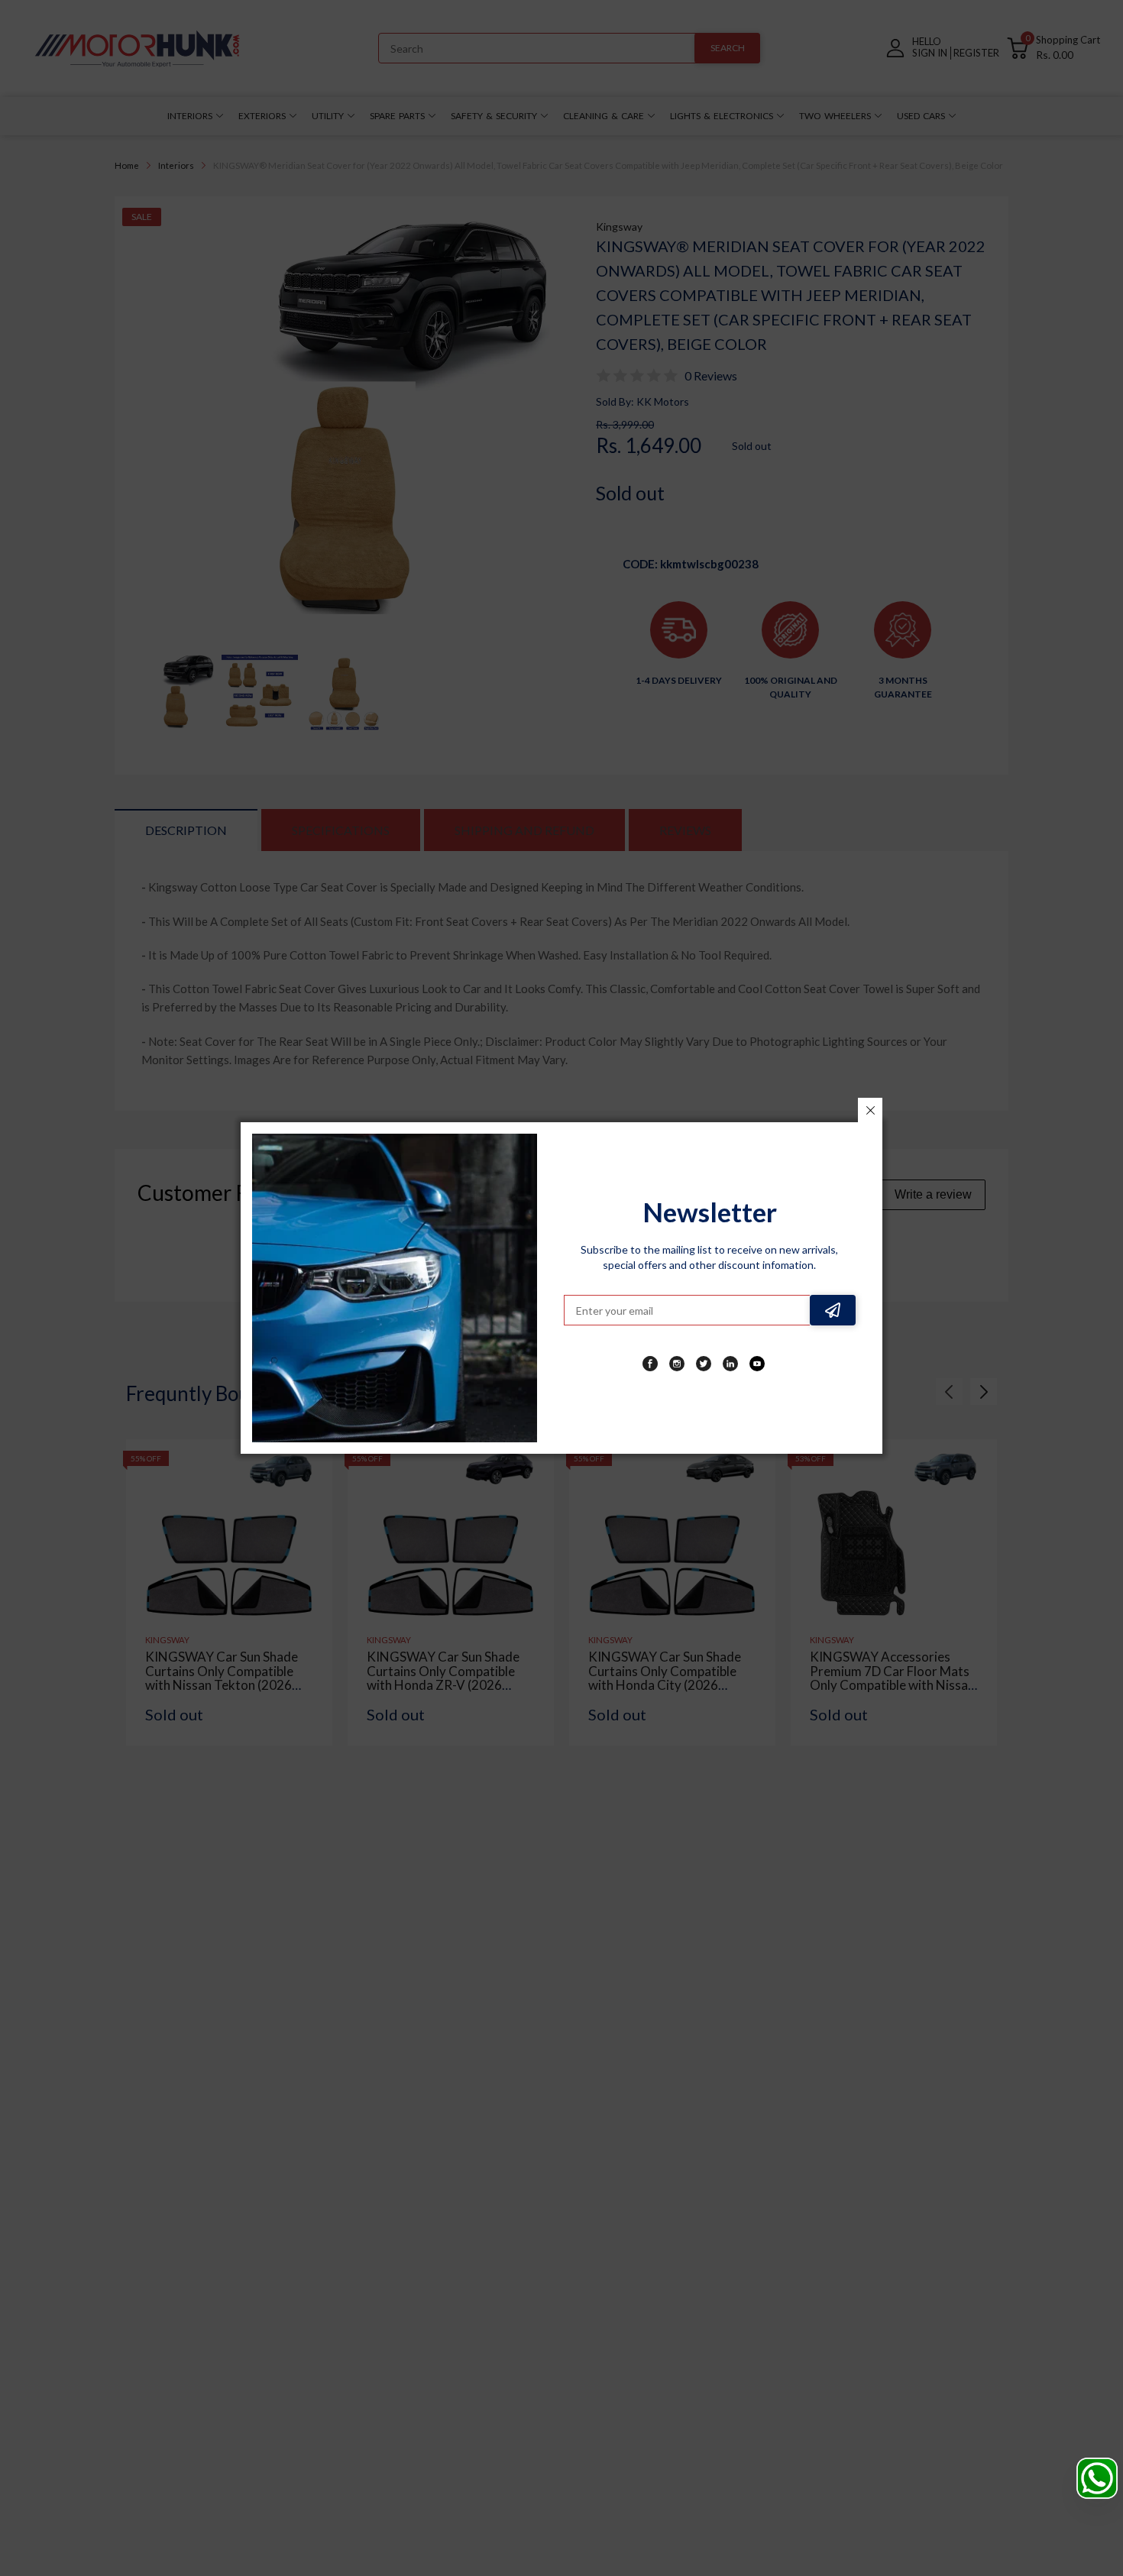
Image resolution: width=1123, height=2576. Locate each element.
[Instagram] (677, 1364)
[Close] (870, 1110)
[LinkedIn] (730, 1364)
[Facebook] (650, 1364)
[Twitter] (704, 1364)
